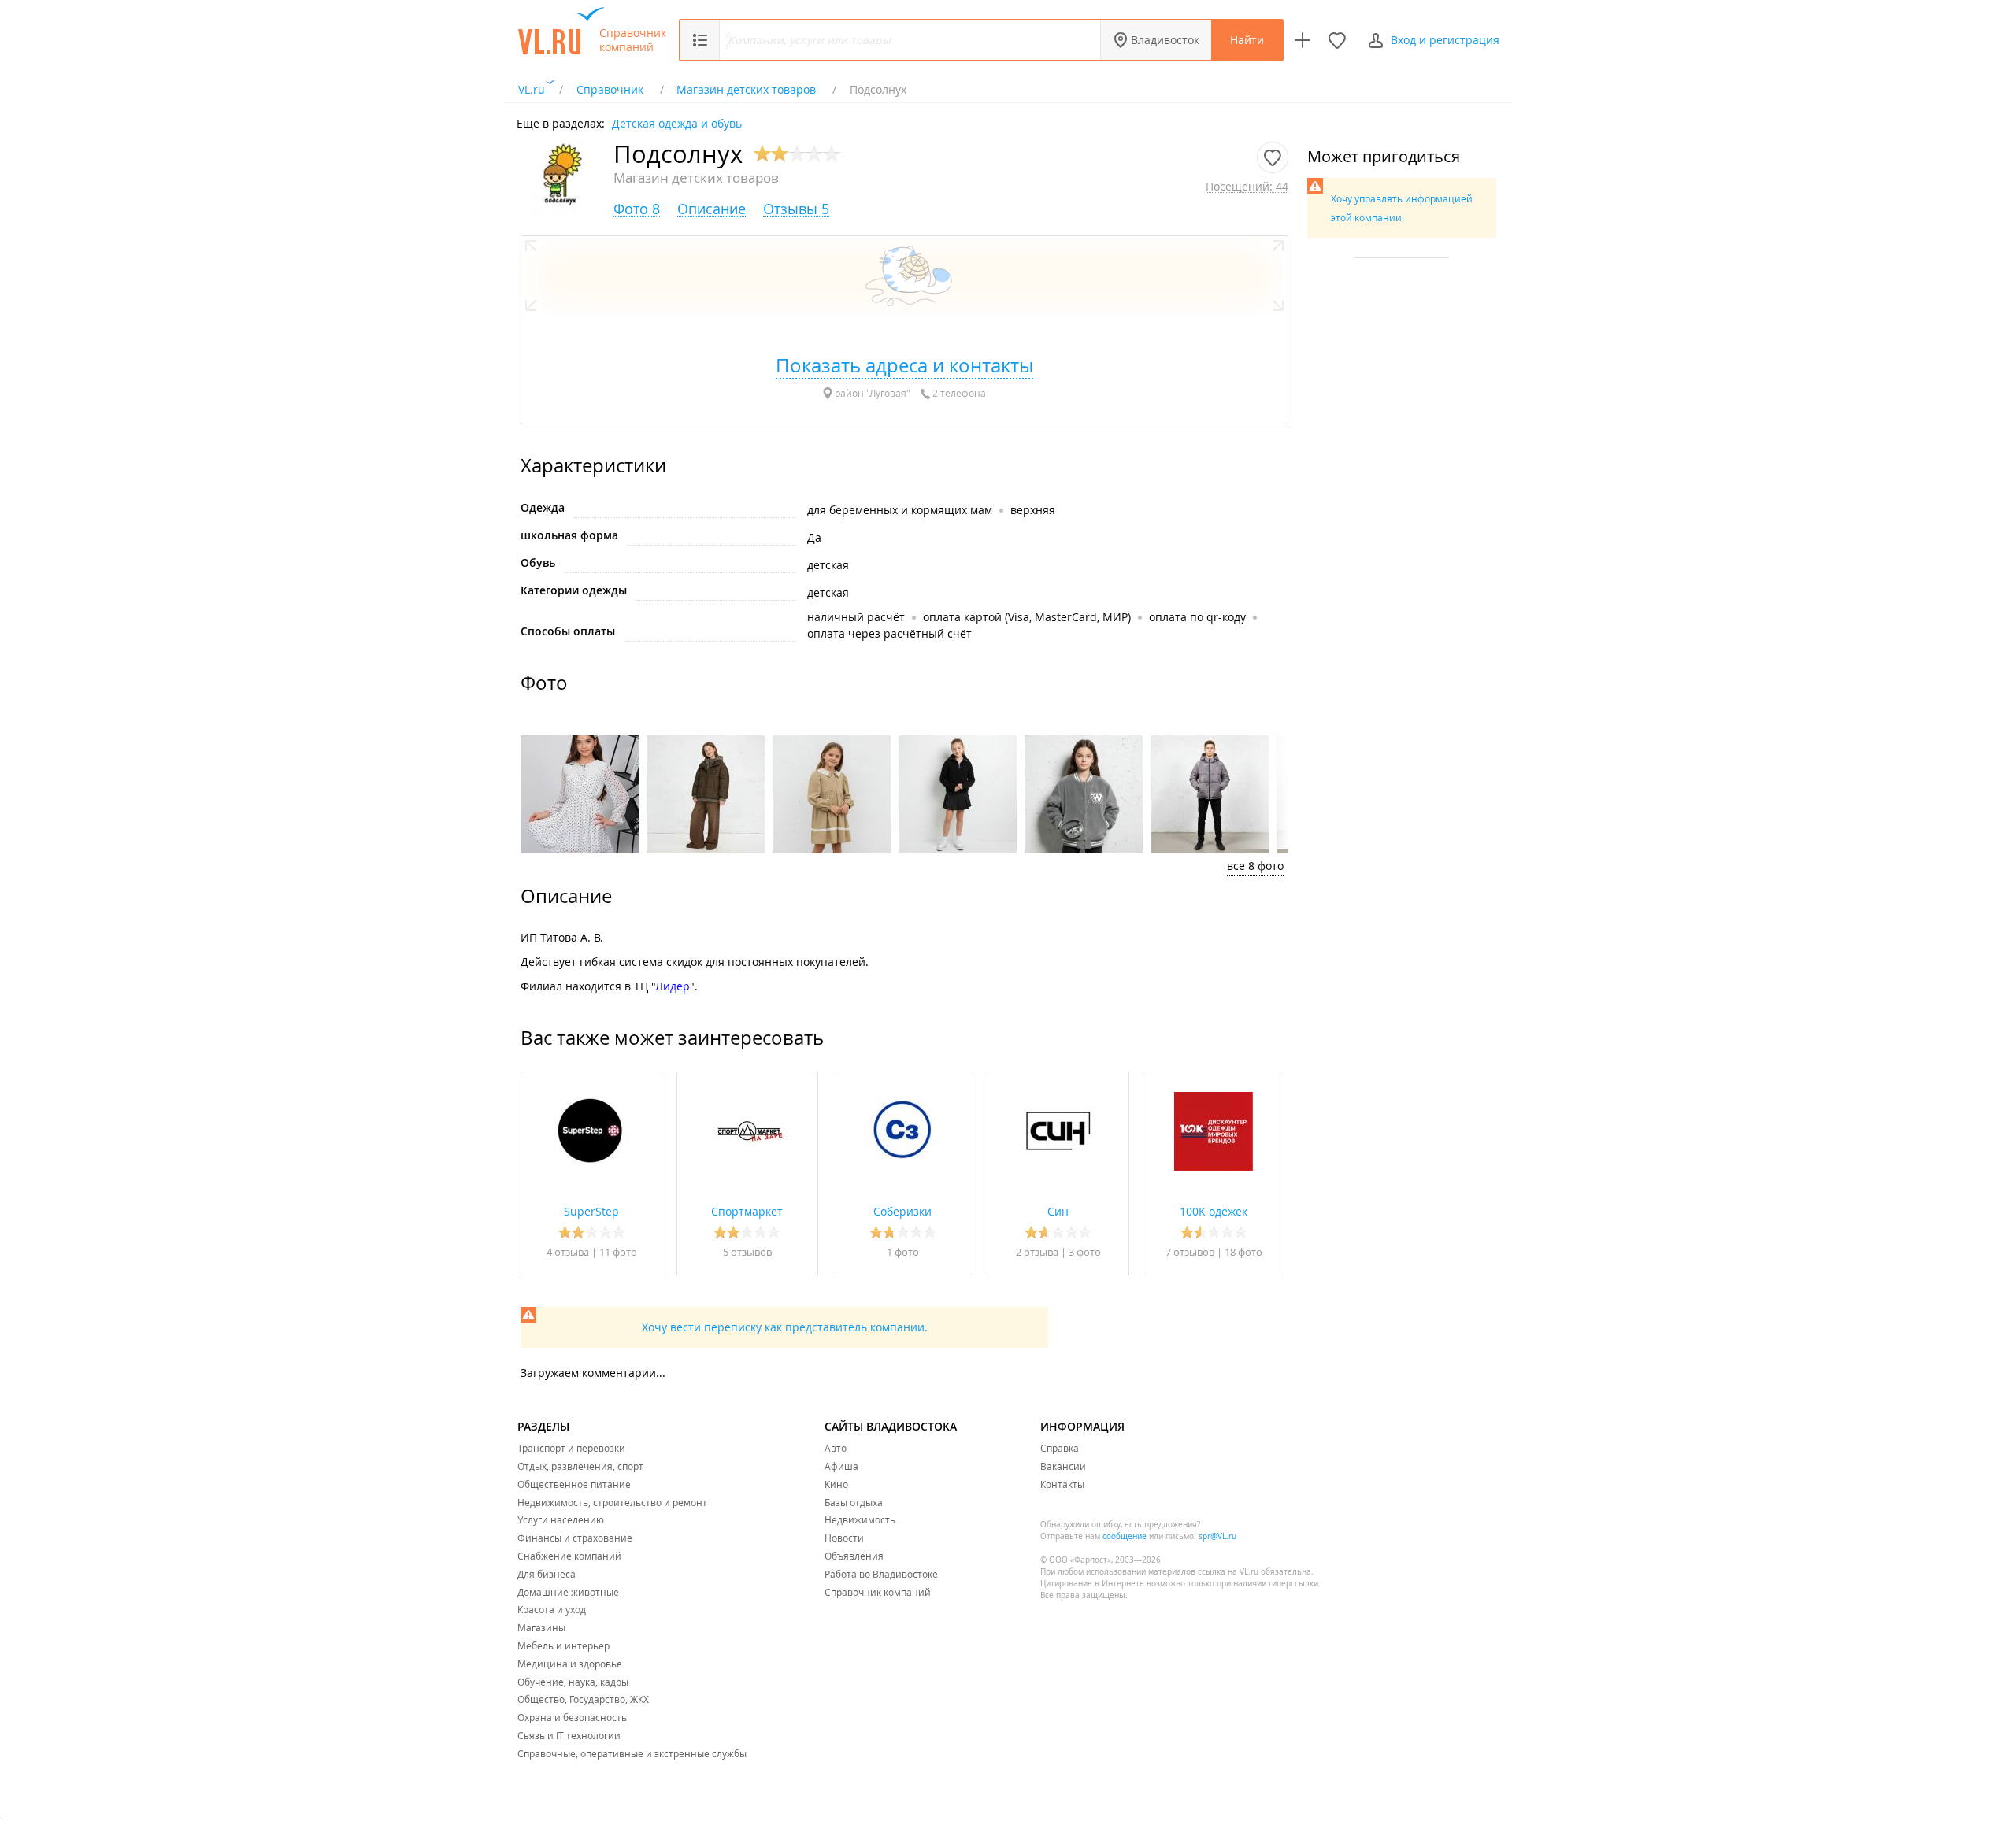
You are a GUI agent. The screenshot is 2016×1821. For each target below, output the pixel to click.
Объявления (854, 1556)
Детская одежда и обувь (677, 122)
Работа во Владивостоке (881, 1574)
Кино (836, 1484)
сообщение (1125, 1536)
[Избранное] (1337, 40)
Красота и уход (552, 1609)
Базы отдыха (854, 1502)
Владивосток (1165, 40)
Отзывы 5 (796, 209)
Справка (1060, 1448)
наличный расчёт (856, 617)
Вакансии (1063, 1466)
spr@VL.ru (1217, 1536)
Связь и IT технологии (569, 1735)
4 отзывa (568, 1252)
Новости (844, 1538)
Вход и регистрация (1445, 40)
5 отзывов (747, 1252)
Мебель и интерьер (563, 1645)
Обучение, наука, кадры (573, 1682)
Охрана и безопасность (572, 1717)
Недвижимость (860, 1519)
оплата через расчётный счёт (889, 633)
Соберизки (902, 1211)
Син (1058, 1211)
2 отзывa (1037, 1252)
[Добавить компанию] (1303, 40)
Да (814, 537)
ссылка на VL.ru (1228, 1572)
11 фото (618, 1252)
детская (828, 565)
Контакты (1062, 1484)
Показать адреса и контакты (904, 365)
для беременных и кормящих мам (900, 510)
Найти (1247, 40)
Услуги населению (561, 1519)
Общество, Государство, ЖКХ (583, 1699)
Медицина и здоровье (570, 1664)
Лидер (673, 986)
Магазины (541, 1627)
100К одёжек (1214, 1211)
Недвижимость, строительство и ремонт (612, 1502)
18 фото (1243, 1252)
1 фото (903, 1252)
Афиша (841, 1466)
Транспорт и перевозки (571, 1448)
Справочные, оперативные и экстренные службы (632, 1753)
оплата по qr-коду (1197, 617)
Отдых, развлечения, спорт (580, 1466)
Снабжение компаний (569, 1556)
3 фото (1085, 1252)
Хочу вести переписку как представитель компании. (785, 1327)
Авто (836, 1448)
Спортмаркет (747, 1211)
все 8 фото (1255, 866)
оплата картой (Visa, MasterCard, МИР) (1027, 617)
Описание (712, 209)
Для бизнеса (547, 1574)
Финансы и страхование (575, 1538)
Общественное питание (574, 1484)
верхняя (1033, 510)
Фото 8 (637, 209)
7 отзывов (1190, 1252)
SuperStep (591, 1211)
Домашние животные (568, 1592)
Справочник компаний (633, 40)
